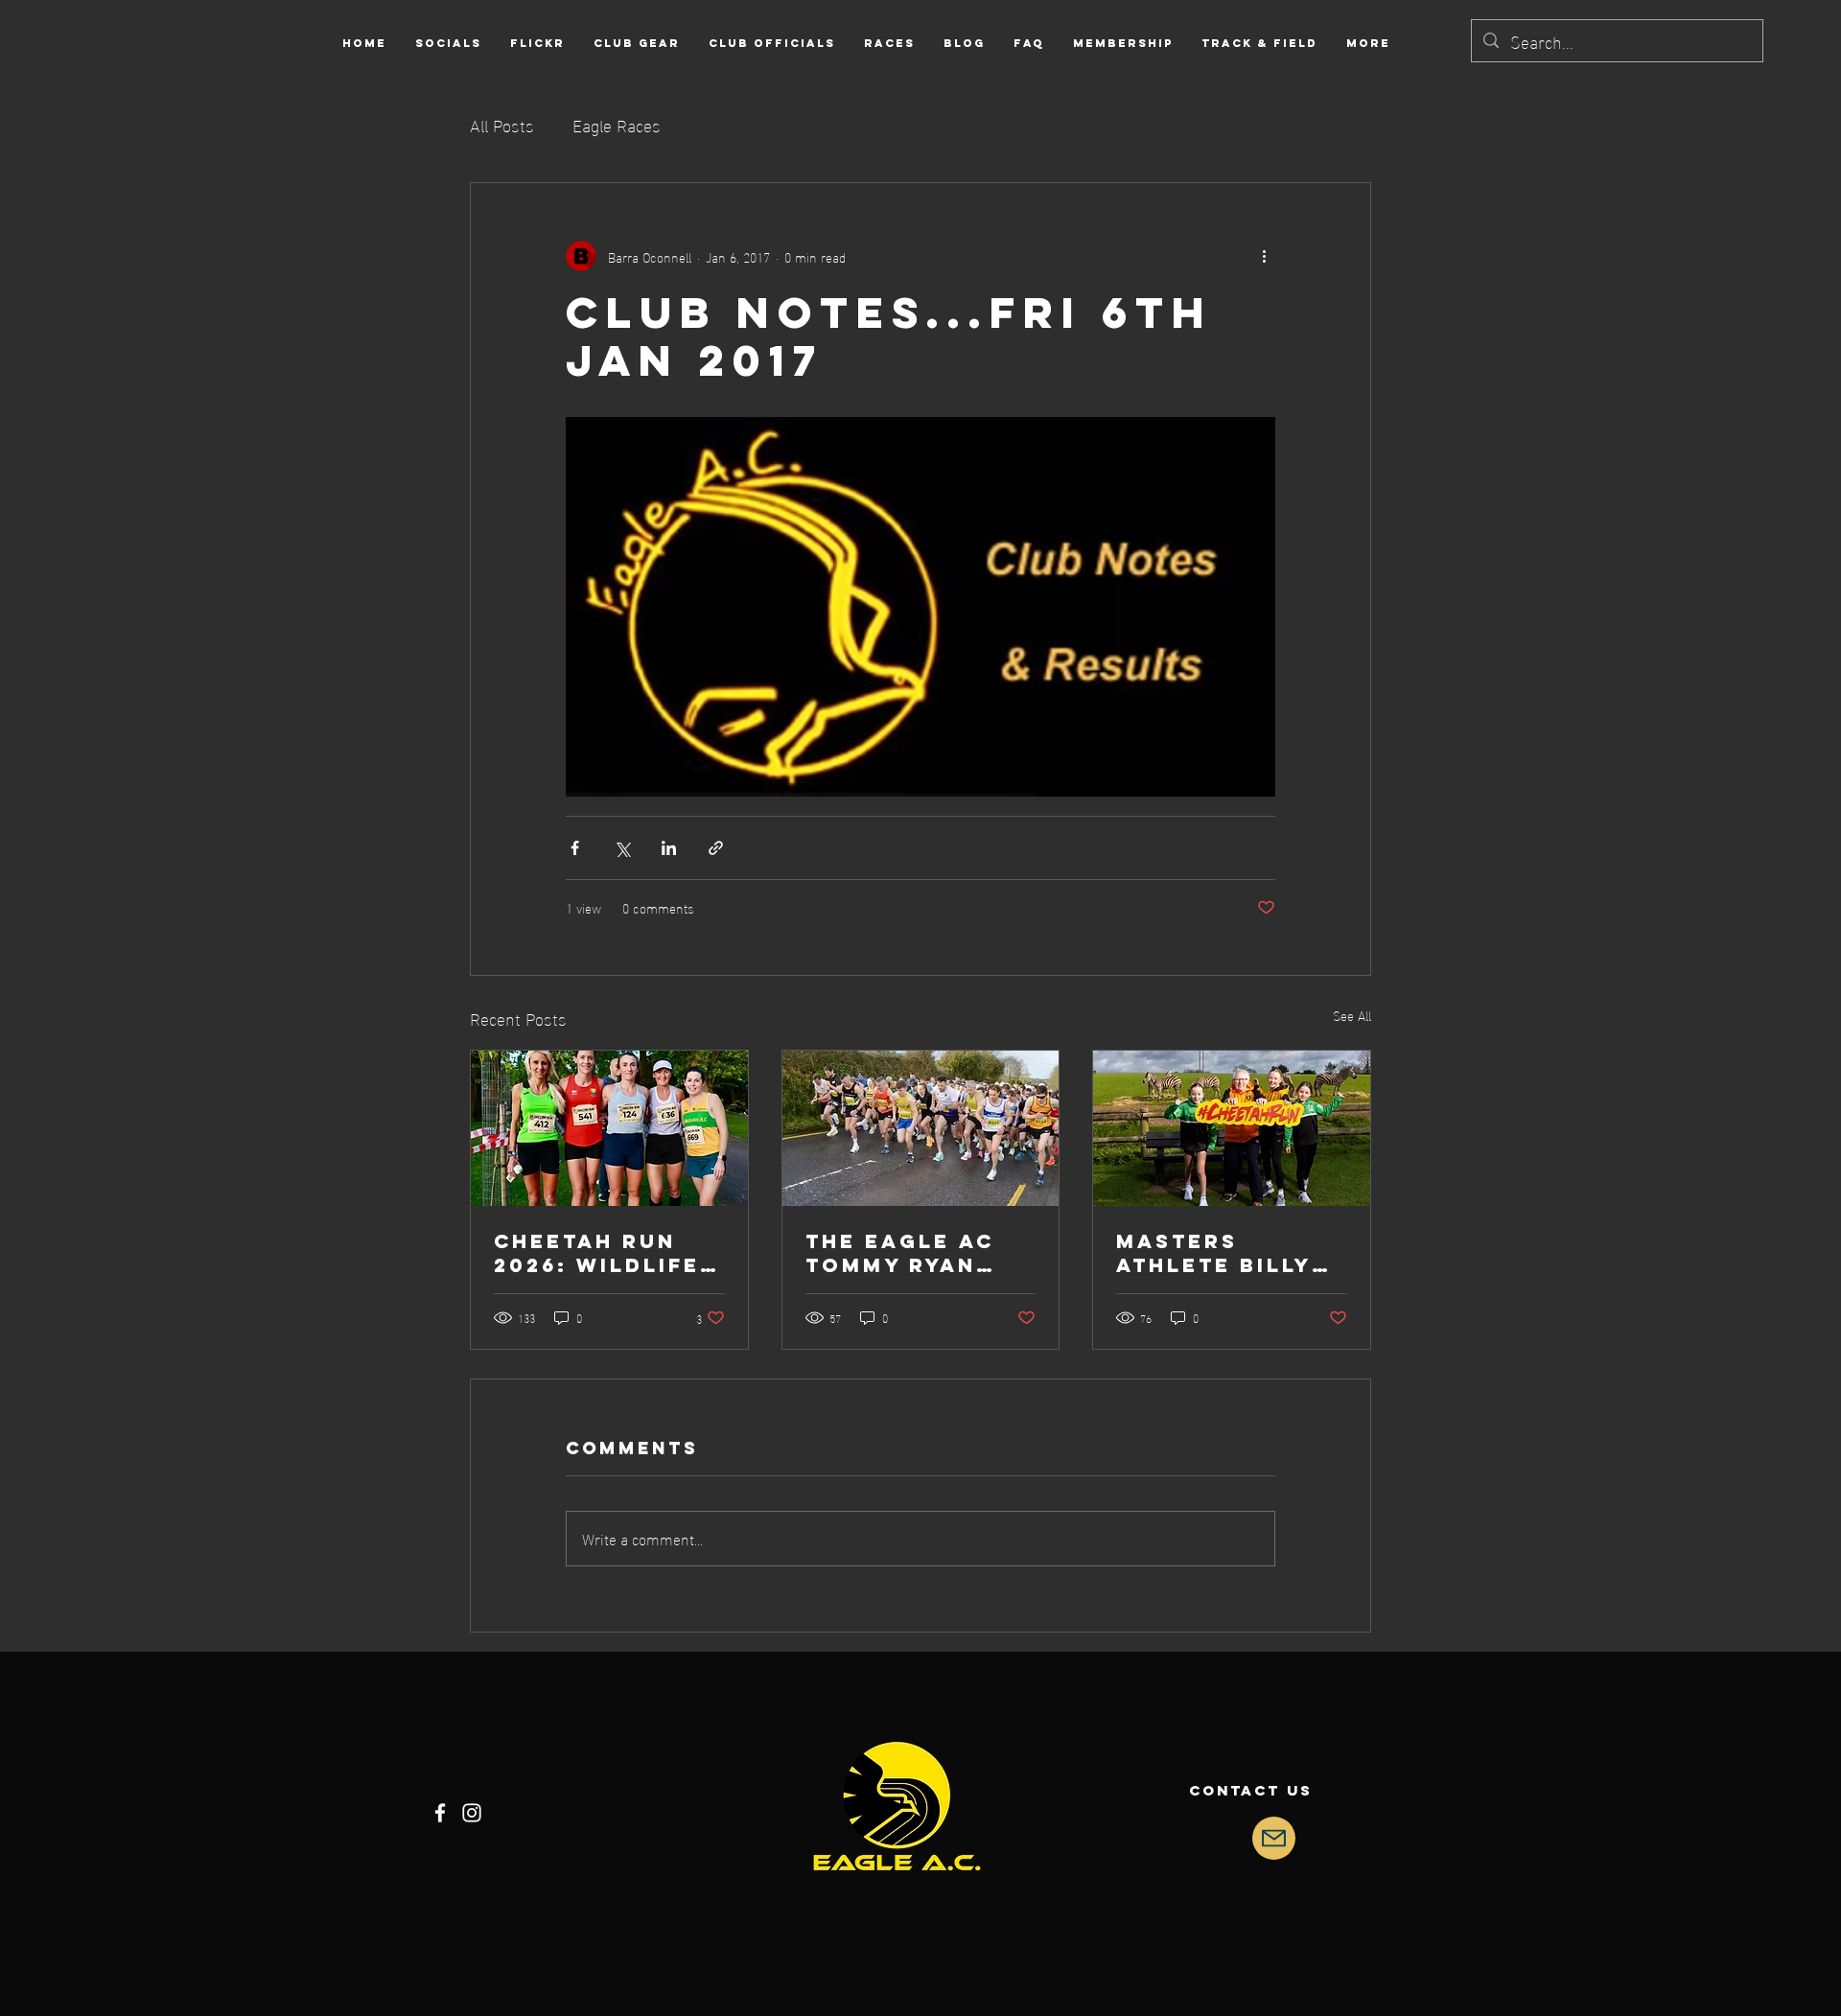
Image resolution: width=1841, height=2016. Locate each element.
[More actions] (1264, 256)
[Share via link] (716, 848)
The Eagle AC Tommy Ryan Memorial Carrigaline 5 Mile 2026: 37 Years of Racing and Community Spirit (906, 1253)
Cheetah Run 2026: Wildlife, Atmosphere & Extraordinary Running (604, 1253)
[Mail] (1274, 1838)
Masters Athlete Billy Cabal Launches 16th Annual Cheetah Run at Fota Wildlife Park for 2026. (1227, 1253)
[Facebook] (440, 1813)
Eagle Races (617, 124)
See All (1352, 1016)
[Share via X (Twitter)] (622, 848)
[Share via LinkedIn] (669, 848)
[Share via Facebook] (575, 848)
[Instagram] (472, 1813)
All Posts (502, 124)
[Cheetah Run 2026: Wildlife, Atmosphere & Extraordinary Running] (609, 1128)
